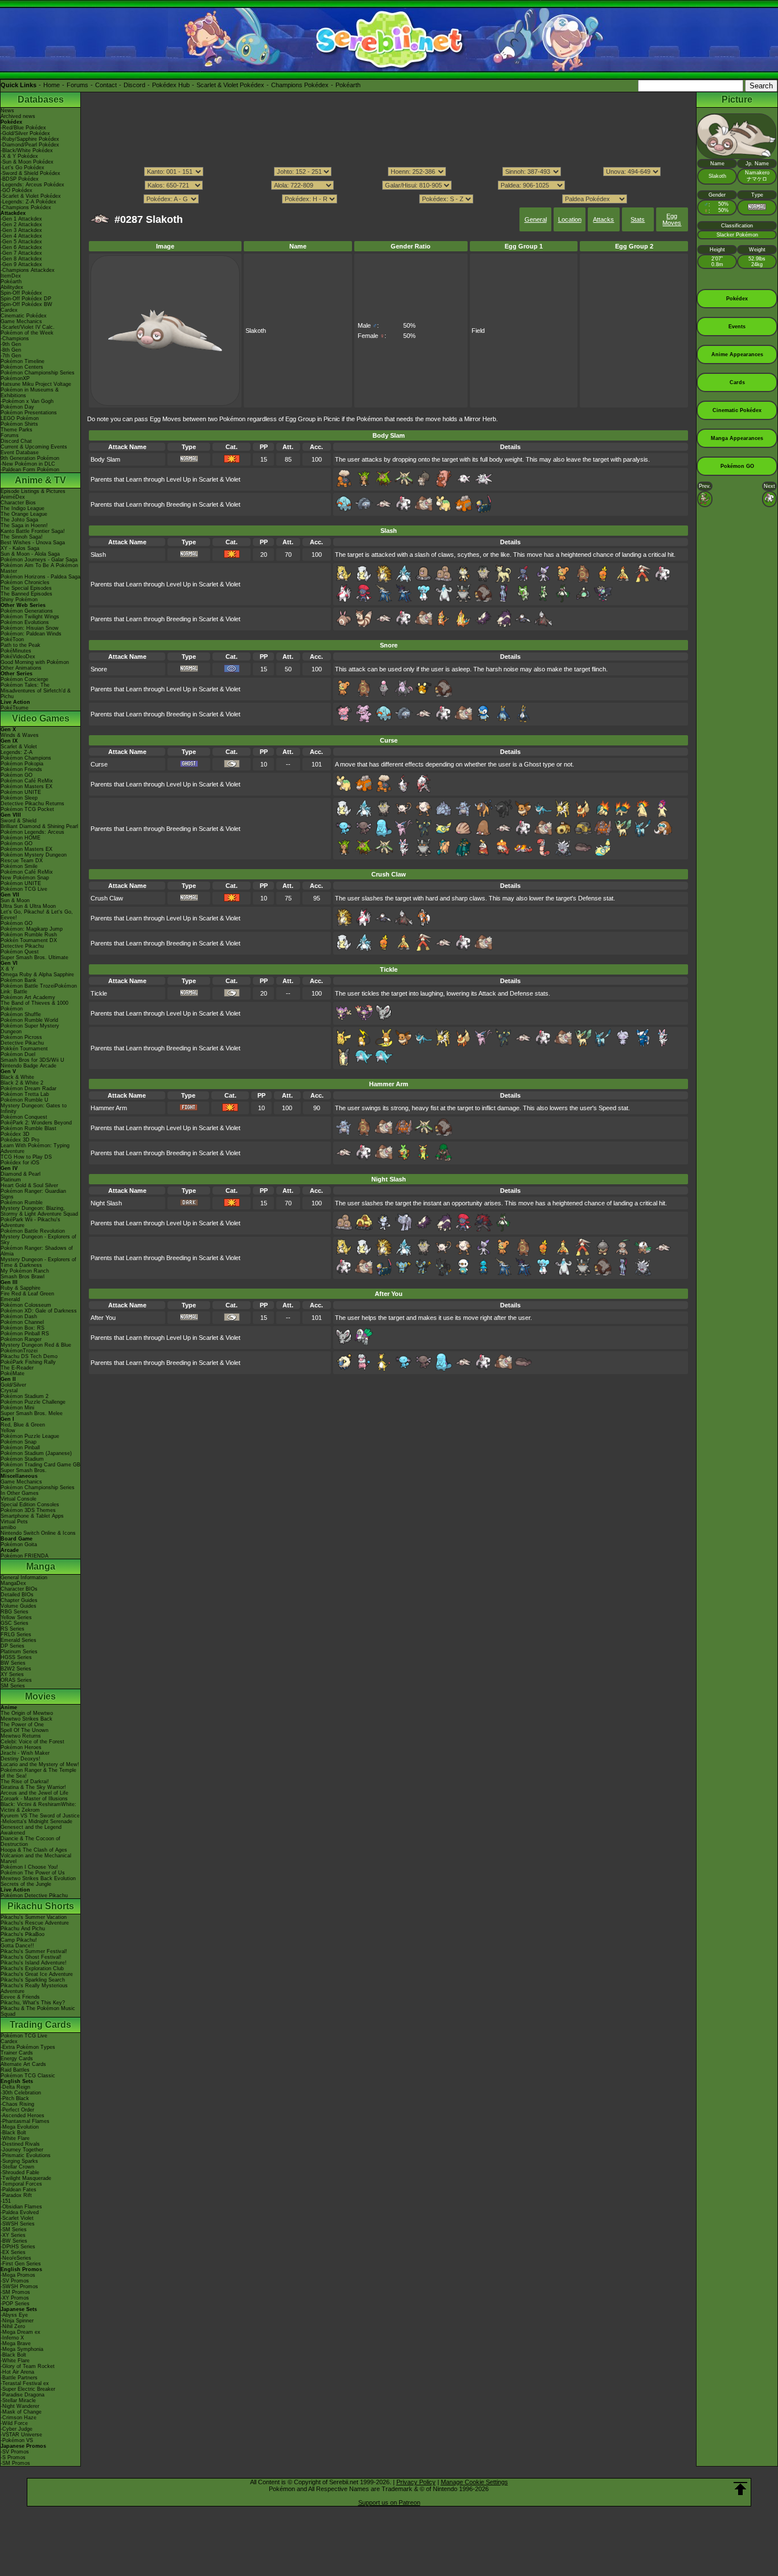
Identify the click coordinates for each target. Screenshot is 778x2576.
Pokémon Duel (18, 1054)
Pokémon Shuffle (21, 1014)
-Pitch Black (15, 2098)
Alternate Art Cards (23, 2064)
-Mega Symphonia (22, 2349)
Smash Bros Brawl (22, 1277)
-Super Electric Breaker (28, 2389)
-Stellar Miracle (18, 2400)
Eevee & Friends (20, 1997)
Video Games (41, 718)
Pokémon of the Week (27, 333)
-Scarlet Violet (17, 2218)
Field (478, 331)
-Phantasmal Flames (25, 2121)
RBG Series (15, 1612)
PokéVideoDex (18, 657)
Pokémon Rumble (22, 1203)
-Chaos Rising (17, 2104)
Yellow (8, 1430)
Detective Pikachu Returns (32, 804)
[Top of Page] (740, 2489)
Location (570, 219)
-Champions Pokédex (26, 207)
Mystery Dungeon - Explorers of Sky (38, 1240)
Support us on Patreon (389, 2502)
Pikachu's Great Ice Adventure (37, 1974)
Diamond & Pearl (21, 1174)
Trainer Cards (17, 2053)
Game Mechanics (21, 321)
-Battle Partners (19, 2378)
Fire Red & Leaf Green (27, 1294)
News (7, 111)
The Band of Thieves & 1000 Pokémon (34, 1006)
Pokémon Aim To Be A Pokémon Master (39, 568)
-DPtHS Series (18, 2247)
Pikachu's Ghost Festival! (31, 1957)
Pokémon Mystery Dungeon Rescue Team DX (34, 858)
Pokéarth (348, 85)
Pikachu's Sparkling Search (33, 1980)
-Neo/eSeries (16, 2258)
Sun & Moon (15, 900)
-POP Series (15, 2304)
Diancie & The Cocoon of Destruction (30, 1841)
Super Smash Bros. (24, 1470)
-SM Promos (15, 2292)
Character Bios (18, 503)
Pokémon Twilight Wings (30, 617)
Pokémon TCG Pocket (27, 809)
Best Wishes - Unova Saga (33, 543)
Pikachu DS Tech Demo (29, 1356)
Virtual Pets (14, 1522)
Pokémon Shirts (19, 424)
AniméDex (13, 497)
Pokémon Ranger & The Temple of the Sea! (38, 1773)
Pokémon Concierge (24, 679)
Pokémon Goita (19, 1544)
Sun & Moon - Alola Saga (30, 554)
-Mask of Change (21, 2412)
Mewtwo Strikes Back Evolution (38, 1878)
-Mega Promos (18, 2275)
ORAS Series (16, 1680)
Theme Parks (17, 430)
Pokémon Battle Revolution (33, 1231)
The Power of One (22, 1725)
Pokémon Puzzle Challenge (33, 1402)
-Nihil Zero (13, 2326)
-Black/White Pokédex (27, 150)
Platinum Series (19, 1652)
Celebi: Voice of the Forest (32, 1742)
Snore (99, 669)
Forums (77, 85)
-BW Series (14, 2241)
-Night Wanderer (20, 2406)
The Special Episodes (26, 588)
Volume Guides (19, 1606)
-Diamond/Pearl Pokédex (30, 145)
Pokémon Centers (22, 367)
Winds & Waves (20, 735)
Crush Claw (107, 898)
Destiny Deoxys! (21, 1759)
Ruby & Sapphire (21, 1288)
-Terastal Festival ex (25, 2383)
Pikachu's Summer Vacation (34, 1917)
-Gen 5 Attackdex (21, 242)
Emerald (10, 1299)
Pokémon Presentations (29, 413)
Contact (106, 85)
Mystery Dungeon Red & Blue (36, 1345)
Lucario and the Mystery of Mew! (40, 1764)
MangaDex (13, 1583)
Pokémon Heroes (21, 1747)
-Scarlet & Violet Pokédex (31, 196)
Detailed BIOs (17, 1595)
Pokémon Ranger (21, 1339)
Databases (41, 99)
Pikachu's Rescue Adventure (35, 1923)
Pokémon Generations (27, 611)
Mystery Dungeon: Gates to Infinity (34, 1108)
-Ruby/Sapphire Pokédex (30, 139)
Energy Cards (17, 2059)
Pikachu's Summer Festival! (34, 1951)
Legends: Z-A (17, 752)
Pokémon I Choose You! (29, 1867)
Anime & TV (40, 480)
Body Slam (105, 459)
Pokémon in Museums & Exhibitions (30, 393)
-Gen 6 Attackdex (21, 247)
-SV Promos (15, 2281)
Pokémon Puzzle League (30, 1436)
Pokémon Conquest (24, 1117)
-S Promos (13, 2457)
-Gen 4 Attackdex (21, 236)
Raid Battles (15, 2070)
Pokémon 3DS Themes (28, 1510)
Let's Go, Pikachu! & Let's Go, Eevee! (37, 915)
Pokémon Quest (20, 952)
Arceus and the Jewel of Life (34, 1793)
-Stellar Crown (17, 2167)
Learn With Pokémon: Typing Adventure (35, 1148)
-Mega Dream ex (21, 2332)
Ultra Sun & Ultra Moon (28, 906)
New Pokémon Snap (25, 878)
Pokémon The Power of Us (33, 1873)
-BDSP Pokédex (20, 179)
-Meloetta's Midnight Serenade (36, 1821)
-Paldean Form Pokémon (30, 470)
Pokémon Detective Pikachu (34, 1896)
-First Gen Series (21, 2264)
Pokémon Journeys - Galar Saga (39, 560)
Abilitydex (12, 287)
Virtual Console (19, 1499)
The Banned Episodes (26, 594)
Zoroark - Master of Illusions (34, 1799)
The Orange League (24, 514)
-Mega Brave (16, 2343)
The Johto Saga (19, 520)
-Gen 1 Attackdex (21, 219)
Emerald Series (19, 1640)
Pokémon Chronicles (25, 582)
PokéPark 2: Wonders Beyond (36, 1123)
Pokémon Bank (19, 980)
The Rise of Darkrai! (25, 1782)
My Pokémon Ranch (25, 1271)
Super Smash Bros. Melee (32, 1413)
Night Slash (106, 1203)
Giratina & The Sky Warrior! (33, 1787)
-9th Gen (11, 344)
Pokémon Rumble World (29, 1020)
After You (103, 1318)
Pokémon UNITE (21, 792)
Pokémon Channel (22, 1322)
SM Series (13, 1686)
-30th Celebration (21, 2093)
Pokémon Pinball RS (25, 1334)
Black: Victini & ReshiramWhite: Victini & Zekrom (38, 1807)
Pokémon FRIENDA (24, 1556)
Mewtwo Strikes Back (26, 1719)
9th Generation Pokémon (30, 458)
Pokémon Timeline (22, 361)
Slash (98, 555)
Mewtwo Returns (21, 1736)
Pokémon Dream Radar (28, 1089)
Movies (40, 1696)
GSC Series (15, 1623)
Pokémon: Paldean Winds (31, 634)
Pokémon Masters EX (26, 786)
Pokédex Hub (171, 85)
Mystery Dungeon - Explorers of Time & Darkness (38, 1262)
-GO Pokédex (17, 190)
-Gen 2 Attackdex (21, 225)
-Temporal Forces (21, 2184)
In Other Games (20, 1493)
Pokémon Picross (21, 1037)
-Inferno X (12, 2338)
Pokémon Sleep (19, 798)
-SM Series (14, 2229)
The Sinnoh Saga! (22, 537)
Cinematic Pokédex (24, 316)
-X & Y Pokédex (19, 156)
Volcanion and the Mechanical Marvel (36, 1858)
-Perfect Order (17, 2110)
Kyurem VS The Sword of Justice (40, 1816)
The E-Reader (17, 1368)
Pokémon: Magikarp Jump (32, 929)
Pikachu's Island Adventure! (34, 1963)
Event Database (20, 453)
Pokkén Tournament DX (29, 940)
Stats (638, 219)
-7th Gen (11, 356)
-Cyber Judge (17, 2429)
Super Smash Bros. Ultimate (34, 957)
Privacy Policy (416, 2482)
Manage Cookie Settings (474, 2482)
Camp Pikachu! (19, 1940)
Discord (134, 85)
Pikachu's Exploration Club (32, 1968)
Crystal (9, 1391)
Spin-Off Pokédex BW (26, 304)
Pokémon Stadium (22, 1459)
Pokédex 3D (15, 1134)
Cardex (9, 310)
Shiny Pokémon (19, 600)
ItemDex (11, 276)
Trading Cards (40, 2025)
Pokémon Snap (19, 1442)
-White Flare (15, 2138)
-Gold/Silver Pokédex (25, 133)
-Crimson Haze (19, 2418)
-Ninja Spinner (17, 2321)
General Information (24, 1578)
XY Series (12, 1674)
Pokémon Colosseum (26, 1305)
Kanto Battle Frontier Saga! (33, 531)
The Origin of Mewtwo (27, 1713)
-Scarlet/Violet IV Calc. (28, 327)
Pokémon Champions (26, 758)
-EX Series (13, 2252)
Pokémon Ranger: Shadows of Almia (37, 1251)
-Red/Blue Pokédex (23, 128)
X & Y (7, 969)
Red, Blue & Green (23, 1425)
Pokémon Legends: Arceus (32, 832)
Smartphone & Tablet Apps (32, 1516)
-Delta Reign (15, 2087)
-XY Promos (15, 2298)
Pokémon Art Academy (28, 997)
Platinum (11, 1180)
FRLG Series (16, 1635)
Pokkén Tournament (24, 1049)
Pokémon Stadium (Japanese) (36, 1453)
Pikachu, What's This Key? (33, 2003)
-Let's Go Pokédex (22, 168)
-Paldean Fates (19, 2190)
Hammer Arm (109, 1108)
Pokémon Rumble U (24, 1100)
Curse (99, 764)
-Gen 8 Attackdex (21, 259)
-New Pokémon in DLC (28, 464)
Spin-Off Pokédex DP (26, 299)
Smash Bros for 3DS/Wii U (32, 1060)
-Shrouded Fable (20, 2173)
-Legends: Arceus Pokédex (32, 185)
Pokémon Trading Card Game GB (40, 1465)
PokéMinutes (16, 651)
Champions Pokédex (300, 85)
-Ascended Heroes (22, 2116)
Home (52, 85)
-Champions (15, 339)
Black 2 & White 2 (22, 1083)
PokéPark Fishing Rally (28, 1362)
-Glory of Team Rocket (28, 2366)
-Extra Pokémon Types (28, 2047)
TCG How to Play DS (26, 1157)
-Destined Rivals (20, 2144)
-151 (6, 2201)
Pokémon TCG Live (24, 889)
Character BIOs (19, 1589)
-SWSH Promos (19, 2286)
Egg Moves (672, 219)
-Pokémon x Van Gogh (27, 401)
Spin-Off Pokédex (21, 293)
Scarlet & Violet (19, 747)
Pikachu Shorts (41, 1906)
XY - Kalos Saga (20, 548)
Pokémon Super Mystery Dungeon (30, 1029)
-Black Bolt (13, 2133)
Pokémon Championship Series (38, 373)
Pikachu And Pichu (23, 1929)
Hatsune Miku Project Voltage (36, 384)
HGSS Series (16, 1657)
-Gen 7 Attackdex (21, 253)
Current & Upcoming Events (34, 447)
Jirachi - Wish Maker (25, 1753)
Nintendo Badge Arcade (28, 1066)
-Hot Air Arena (17, 2372)
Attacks (603, 219)
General (536, 219)
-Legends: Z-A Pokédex (28, 202)
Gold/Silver (13, 1385)
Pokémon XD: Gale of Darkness (39, 1311)
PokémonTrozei (19, 1351)
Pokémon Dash (19, 1316)
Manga (41, 1566)
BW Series (13, 1663)
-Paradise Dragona (22, 2395)
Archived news (18, 116)
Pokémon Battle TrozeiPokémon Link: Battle (39, 989)
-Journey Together (22, 2150)
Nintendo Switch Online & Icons (38, 1533)
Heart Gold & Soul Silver (29, 1185)
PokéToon (12, 639)
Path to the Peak (21, 645)
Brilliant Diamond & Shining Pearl (39, 826)
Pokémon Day (17, 407)
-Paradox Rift (16, 2195)
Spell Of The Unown (24, 1730)
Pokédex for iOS (20, 1163)
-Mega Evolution (20, 2127)
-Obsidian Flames (21, 2207)
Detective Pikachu (22, 946)
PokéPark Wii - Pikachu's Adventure (30, 1222)
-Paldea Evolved (20, 2212)
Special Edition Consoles (30, 1505)
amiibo (8, 1527)
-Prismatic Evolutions (26, 2155)
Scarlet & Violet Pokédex (230, 85)
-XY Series (13, 2235)
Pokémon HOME (21, 838)
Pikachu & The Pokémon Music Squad (38, 2011)
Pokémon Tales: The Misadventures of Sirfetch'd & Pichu (36, 691)
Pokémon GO (17, 775)
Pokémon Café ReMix (27, 781)
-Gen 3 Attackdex (21, 230)
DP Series (13, 1646)
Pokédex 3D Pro (20, 1140)
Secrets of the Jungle (26, 1884)
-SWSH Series (18, 2224)
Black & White (17, 1077)
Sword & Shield (19, 821)
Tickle (99, 993)
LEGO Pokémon (20, 418)
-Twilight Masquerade (26, 2178)
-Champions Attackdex (28, 270)
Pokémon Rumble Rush (29, 935)
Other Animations (21, 668)
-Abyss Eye (14, 2315)
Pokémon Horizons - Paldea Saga (40, 577)
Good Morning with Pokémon (35, 662)
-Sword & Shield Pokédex (30, 173)
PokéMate (13, 1373)
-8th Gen (11, 350)
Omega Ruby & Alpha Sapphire (37, 975)
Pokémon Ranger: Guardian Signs (33, 1194)
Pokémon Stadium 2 (24, 1396)
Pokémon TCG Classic (28, 2076)
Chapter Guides (19, 1600)
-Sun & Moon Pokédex (27, 162)
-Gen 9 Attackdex (21, 264)
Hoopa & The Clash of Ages (34, 1850)
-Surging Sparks (19, 2161)
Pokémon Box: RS (22, 1328)
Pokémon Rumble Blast (28, 1128)
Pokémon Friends (21, 769)
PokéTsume (15, 708)
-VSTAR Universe (21, 2435)
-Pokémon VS (17, 2440)
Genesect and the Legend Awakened (31, 1830)
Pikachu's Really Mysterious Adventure (34, 1988)
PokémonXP (15, 378)
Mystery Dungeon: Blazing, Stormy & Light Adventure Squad (39, 1211)
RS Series (13, 1629)
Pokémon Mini (17, 1408)
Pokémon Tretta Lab (25, 1094)
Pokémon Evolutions (25, 622)
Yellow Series (16, 1617)
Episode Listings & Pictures (33, 491)
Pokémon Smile (19, 866)
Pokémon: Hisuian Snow (30, 628)
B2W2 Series (16, 1669)
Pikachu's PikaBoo (22, 1934)
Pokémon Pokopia (22, 764)
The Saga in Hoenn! (24, 525)
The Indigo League (22, 508)
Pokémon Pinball (20, 1448)
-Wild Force (14, 2423)
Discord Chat (16, 441)
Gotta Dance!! (17, 1946)
